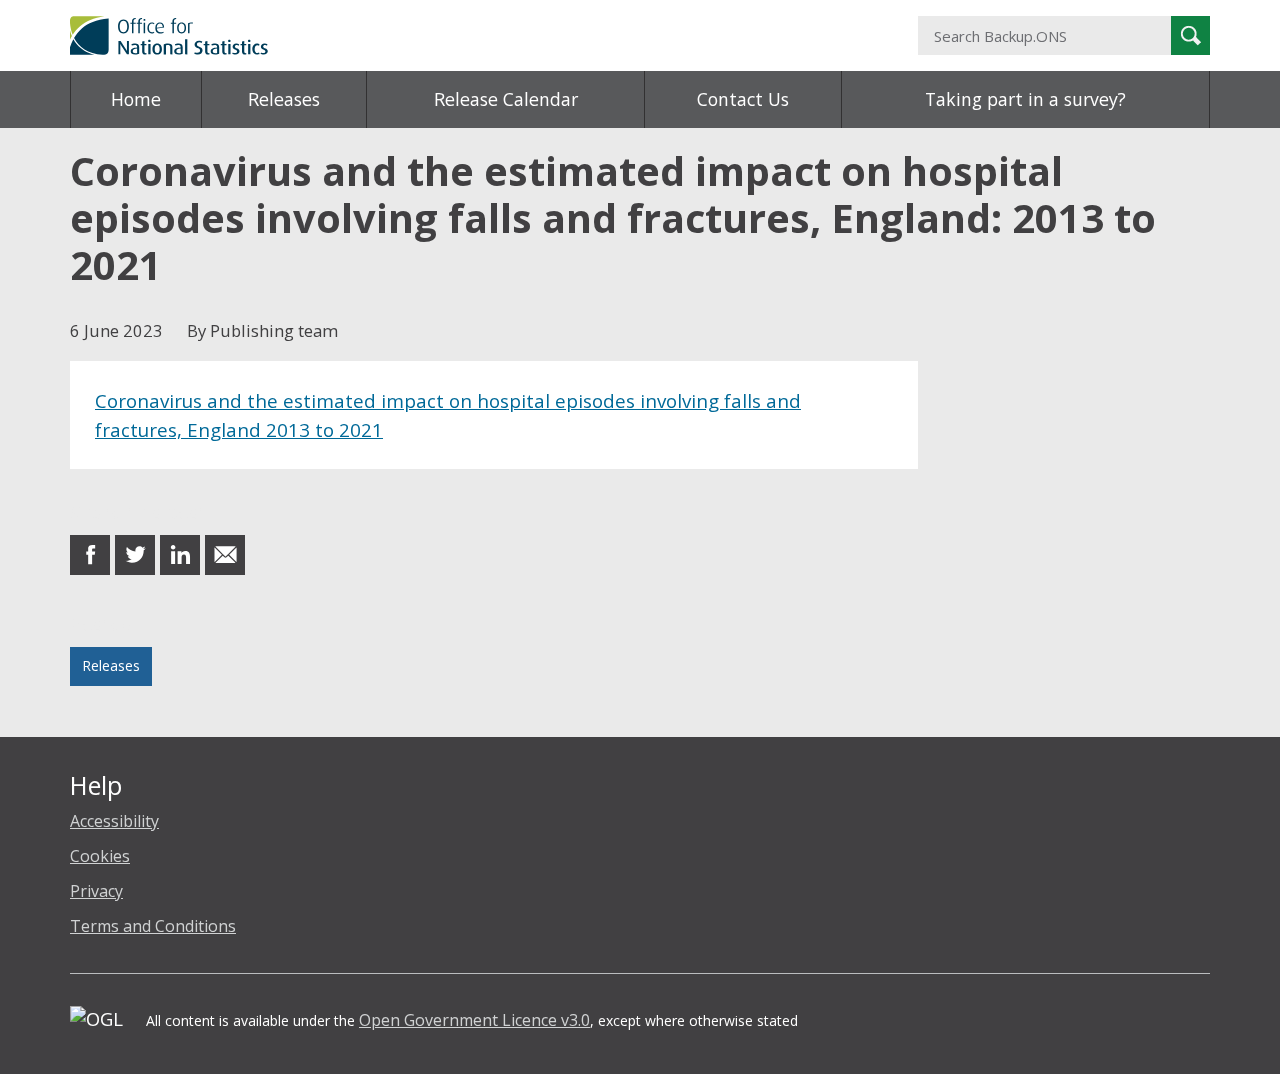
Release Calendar (506, 99)
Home (136, 99)
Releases (284, 99)
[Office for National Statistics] (445, 35)
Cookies (100, 856)
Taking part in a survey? (1025, 99)
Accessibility (114, 821)
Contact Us (743, 99)
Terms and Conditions (153, 926)
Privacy (96, 891)
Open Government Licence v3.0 (474, 1020)
